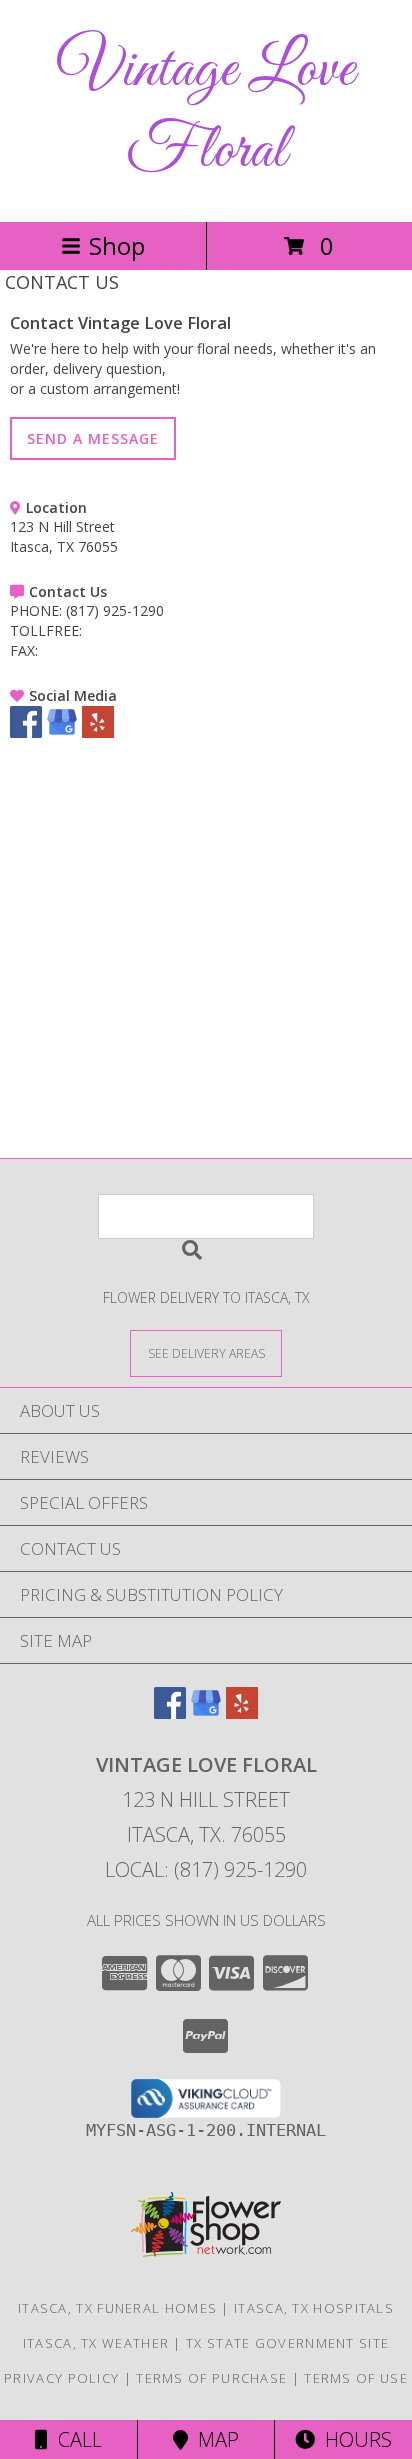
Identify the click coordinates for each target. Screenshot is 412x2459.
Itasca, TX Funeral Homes (117, 2308)
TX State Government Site (287, 2343)
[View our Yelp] (98, 732)
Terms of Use (356, 2378)
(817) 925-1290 (115, 610)
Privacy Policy (61, 2378)
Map (213, 2439)
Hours (353, 2439)
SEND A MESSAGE (93, 438)
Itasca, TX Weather (96, 2343)
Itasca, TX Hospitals (314, 2308)
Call (75, 2439)
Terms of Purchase (211, 2378)
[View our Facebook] (26, 732)
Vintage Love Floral (206, 111)
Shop (117, 245)
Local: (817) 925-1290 (206, 1869)
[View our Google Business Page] (62, 732)
